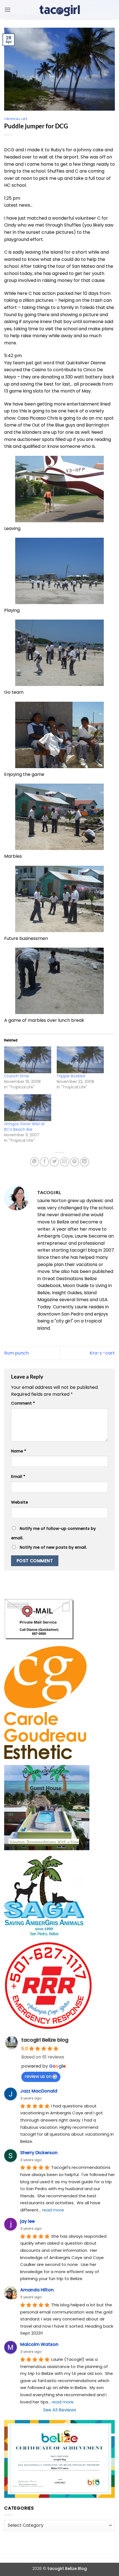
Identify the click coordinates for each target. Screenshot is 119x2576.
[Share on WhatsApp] (34, 1162)
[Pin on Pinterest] (75, 1162)
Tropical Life (16, 119)
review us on (38, 2076)
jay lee (27, 2221)
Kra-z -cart (102, 1353)
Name (19, 1451)
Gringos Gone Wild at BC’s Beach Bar (24, 1127)
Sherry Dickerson (39, 2153)
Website (20, 1502)
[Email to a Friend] (65, 1162)
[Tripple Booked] (80, 1060)
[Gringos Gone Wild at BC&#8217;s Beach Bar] (28, 1108)
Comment (23, 1403)
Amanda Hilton (37, 2290)
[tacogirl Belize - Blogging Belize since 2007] (59, 10)
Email (18, 1477)
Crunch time (16, 1076)
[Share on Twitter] (54, 1162)
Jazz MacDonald (39, 2091)
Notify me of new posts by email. (53, 1547)
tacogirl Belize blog (45, 2040)
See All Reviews (60, 2410)
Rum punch (16, 1353)
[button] (7, 10)
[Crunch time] (28, 1060)
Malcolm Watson (39, 2344)
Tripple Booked (71, 1076)
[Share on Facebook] (44, 1162)
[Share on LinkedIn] (85, 1162)
